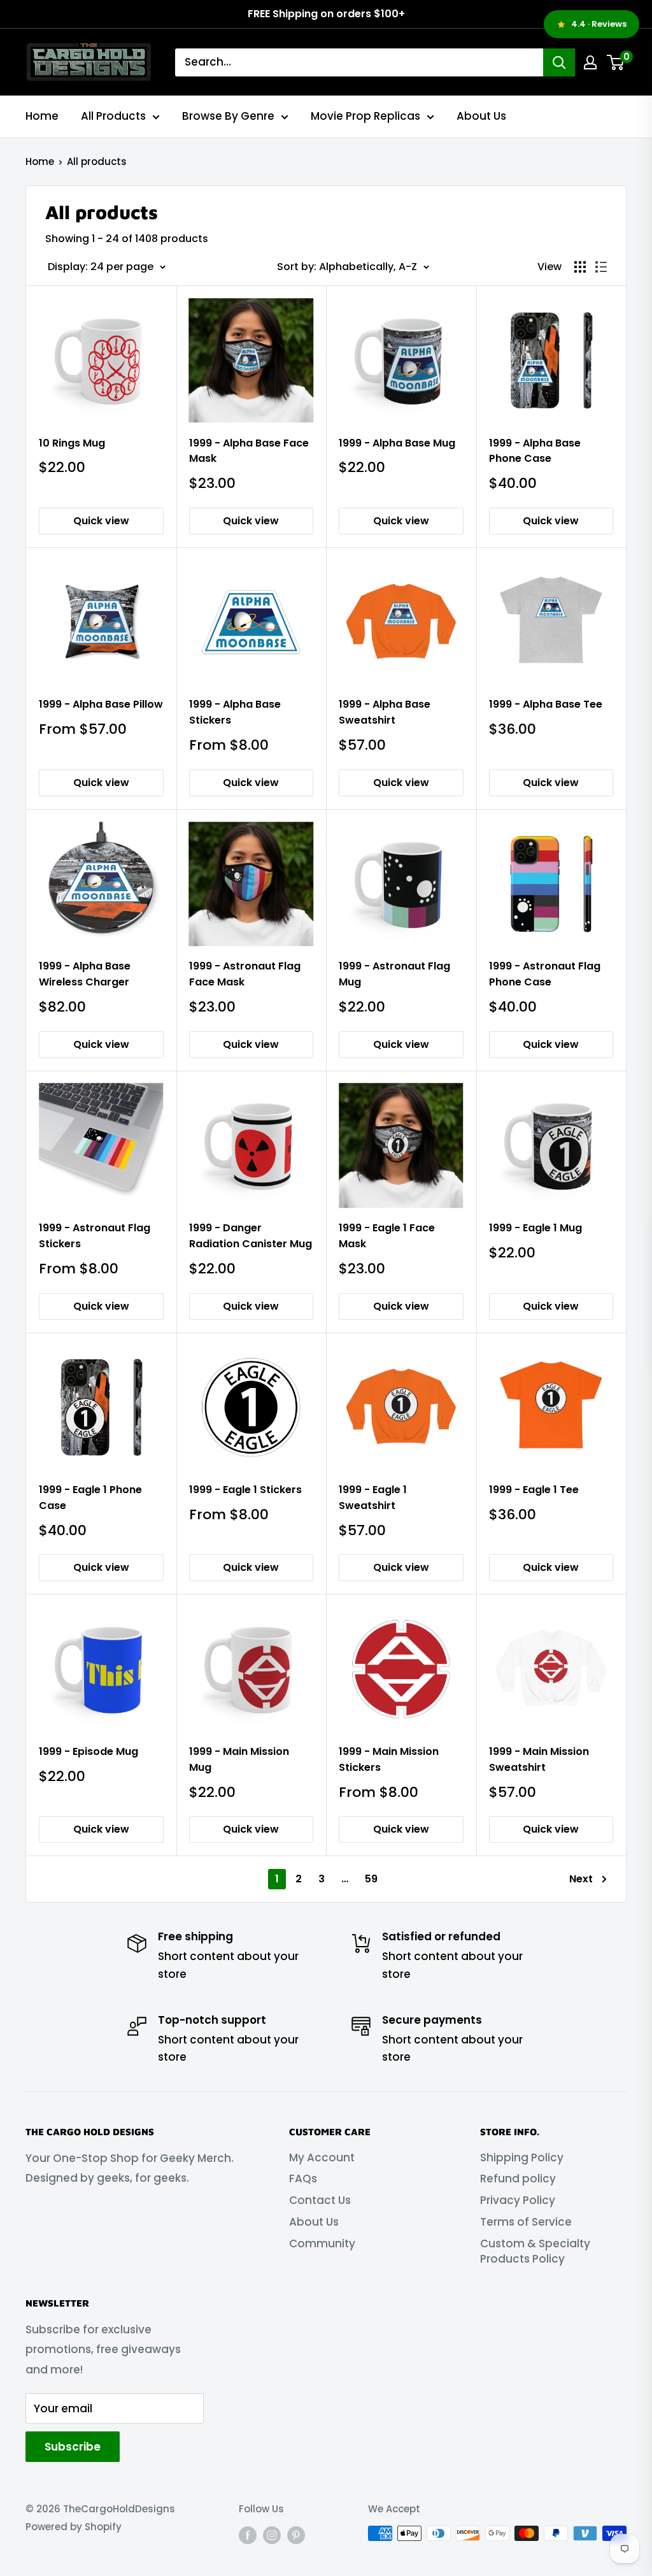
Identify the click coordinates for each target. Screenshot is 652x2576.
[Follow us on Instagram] (272, 2535)
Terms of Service (526, 2222)
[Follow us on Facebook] (248, 2535)
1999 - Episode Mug (89, 1751)
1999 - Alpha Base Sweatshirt (385, 712)
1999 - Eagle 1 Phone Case (90, 1498)
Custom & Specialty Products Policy (535, 2251)
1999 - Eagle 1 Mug (535, 1228)
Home (42, 116)
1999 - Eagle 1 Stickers (245, 1490)
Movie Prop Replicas (365, 116)
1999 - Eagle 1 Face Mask (387, 1236)
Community (322, 2243)
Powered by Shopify (74, 2527)
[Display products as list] (601, 267)
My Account (322, 2157)
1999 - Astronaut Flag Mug (394, 974)
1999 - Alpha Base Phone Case (535, 451)
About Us (481, 116)
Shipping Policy (522, 2157)
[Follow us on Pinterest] (296, 2535)
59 (371, 1879)
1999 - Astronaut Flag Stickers (95, 1236)
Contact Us (320, 2200)
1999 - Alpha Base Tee (546, 704)
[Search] (559, 62)
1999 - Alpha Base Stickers (235, 712)
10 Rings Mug (72, 443)
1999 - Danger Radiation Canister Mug (251, 1236)
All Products (113, 116)
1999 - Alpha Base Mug (397, 443)
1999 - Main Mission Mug (239, 1759)
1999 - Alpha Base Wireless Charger (85, 974)
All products (97, 161)
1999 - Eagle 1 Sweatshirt (373, 1498)
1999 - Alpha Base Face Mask (249, 451)
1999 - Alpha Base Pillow (101, 704)
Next (581, 1879)
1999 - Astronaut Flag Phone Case (545, 974)
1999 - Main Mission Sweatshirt (539, 1759)
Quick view (101, 521)
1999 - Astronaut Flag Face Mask (245, 974)
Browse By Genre (228, 116)
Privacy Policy (518, 2200)
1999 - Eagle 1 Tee (534, 1490)
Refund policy (518, 2179)
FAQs (303, 2179)
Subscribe (73, 2447)
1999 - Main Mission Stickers (389, 1759)
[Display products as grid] (580, 267)
